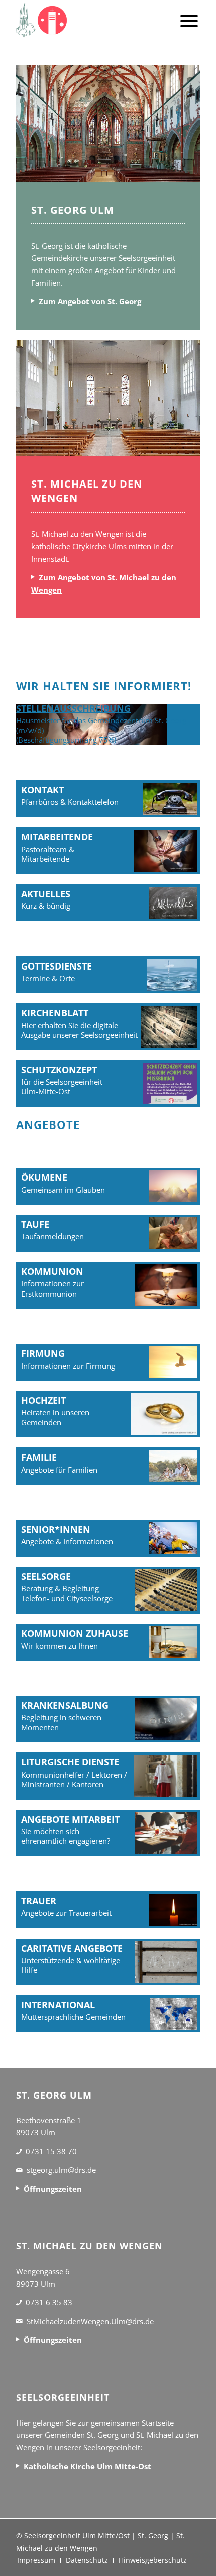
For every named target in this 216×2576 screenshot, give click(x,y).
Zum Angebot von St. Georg (90, 301)
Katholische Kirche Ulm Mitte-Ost (87, 2466)
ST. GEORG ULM (73, 210)
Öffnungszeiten (53, 2189)
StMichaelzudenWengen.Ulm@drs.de (90, 2321)
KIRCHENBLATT (55, 1013)
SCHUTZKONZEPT (59, 1070)
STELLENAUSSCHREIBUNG (73, 708)
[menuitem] (189, 20)
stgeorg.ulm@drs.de (61, 2170)
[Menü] (189, 20)
